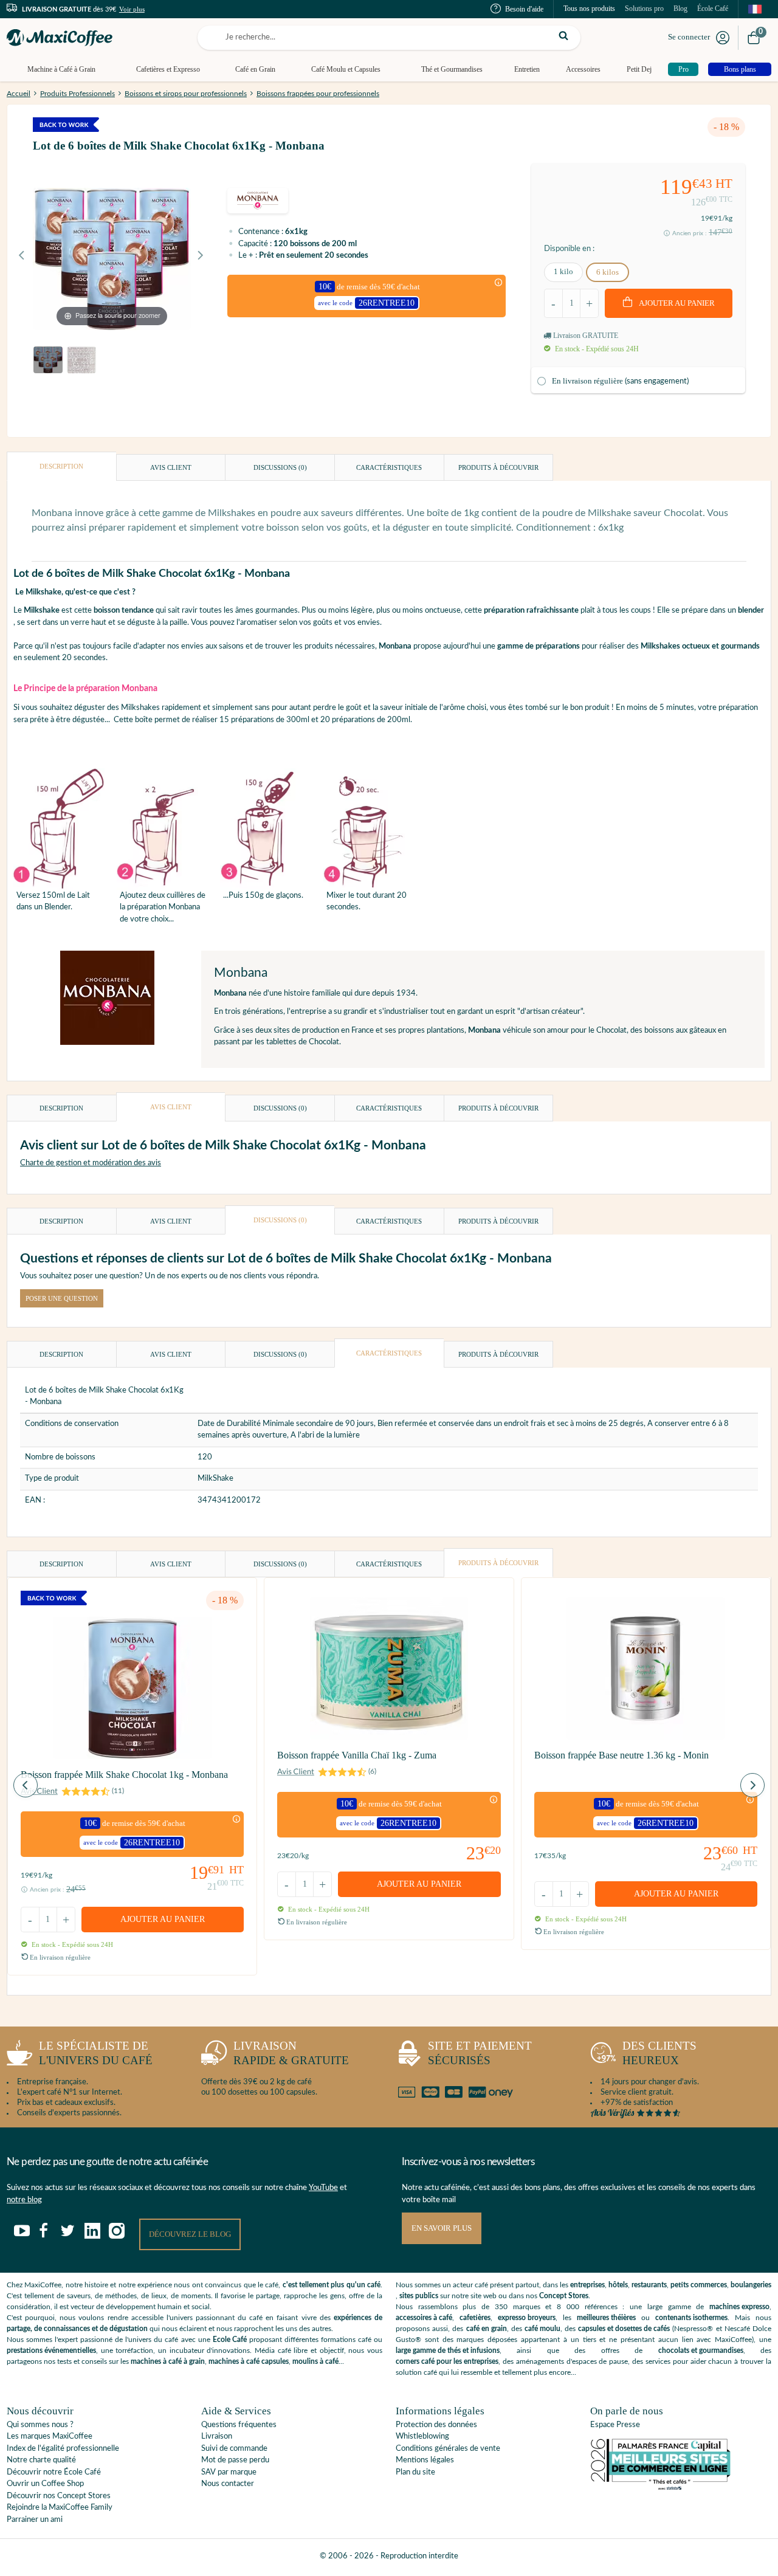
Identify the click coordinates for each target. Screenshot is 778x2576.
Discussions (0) (280, 467)
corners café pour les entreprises (447, 2361)
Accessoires (583, 69)
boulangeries (751, 2285)
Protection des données (436, 2425)
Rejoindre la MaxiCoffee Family (60, 2508)
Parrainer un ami (35, 2520)
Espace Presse (615, 2425)
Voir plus (132, 9)
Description (61, 466)
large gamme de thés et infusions (448, 2350)
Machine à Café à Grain (61, 69)
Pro (683, 69)
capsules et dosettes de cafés (624, 2329)
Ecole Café (230, 2340)
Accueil (19, 94)
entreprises (587, 2285)
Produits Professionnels (77, 94)
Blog (680, 9)
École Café (713, 9)
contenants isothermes (691, 2318)
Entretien (527, 69)
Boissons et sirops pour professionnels (186, 94)
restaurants (649, 2285)
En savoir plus (442, 2228)
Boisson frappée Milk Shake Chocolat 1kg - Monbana (124, 1775)
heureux (659, 2053)
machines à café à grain (168, 2361)
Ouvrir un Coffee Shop (45, 2484)
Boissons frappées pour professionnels (318, 94)
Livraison (217, 2437)
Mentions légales (425, 2460)
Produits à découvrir (498, 467)
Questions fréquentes (239, 2425)
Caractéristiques (389, 467)
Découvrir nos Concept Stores (59, 2496)
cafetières (475, 2318)
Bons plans (740, 69)
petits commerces (699, 2285)
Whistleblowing (422, 2437)
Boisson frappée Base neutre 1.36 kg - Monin (621, 1755)
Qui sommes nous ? (40, 2425)
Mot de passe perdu (235, 2460)
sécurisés (480, 2053)
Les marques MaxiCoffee (50, 2437)
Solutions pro (644, 9)
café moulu (542, 2329)
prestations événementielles (51, 2350)
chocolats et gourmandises (701, 2350)
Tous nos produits (589, 9)
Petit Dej (639, 69)
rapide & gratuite (291, 2053)
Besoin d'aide (524, 9)
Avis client (171, 467)
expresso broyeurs (527, 2318)
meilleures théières (606, 2318)
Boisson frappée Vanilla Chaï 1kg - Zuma (357, 1755)
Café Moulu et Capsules (346, 69)
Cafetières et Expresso (168, 69)
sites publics (419, 2296)
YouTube (323, 2188)
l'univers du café (96, 2053)
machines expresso (739, 2307)
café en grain (487, 2329)
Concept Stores (564, 2296)
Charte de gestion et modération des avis (91, 1163)
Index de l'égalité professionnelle (63, 2449)
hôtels (618, 2285)
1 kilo (563, 271)
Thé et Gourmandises (452, 69)
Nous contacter (228, 2484)
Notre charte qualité (41, 2460)
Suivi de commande (234, 2449)
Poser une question (62, 1298)
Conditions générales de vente (448, 2449)
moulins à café (315, 2361)
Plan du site (415, 2472)
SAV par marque (229, 2472)
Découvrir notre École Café (54, 2472)
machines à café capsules (249, 2361)
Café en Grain (255, 69)
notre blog (24, 2200)
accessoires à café (424, 2318)
